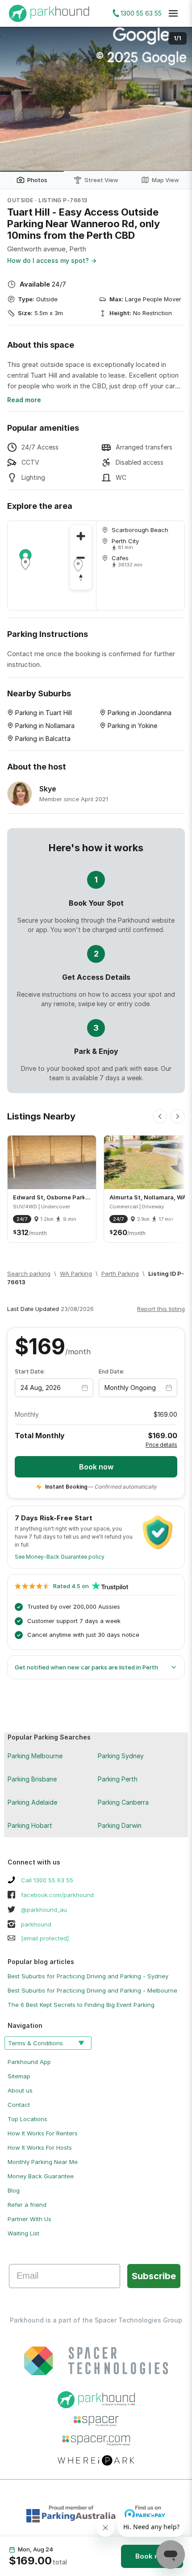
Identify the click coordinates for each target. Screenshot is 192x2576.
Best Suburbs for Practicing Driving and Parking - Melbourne (92, 1990)
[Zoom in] (81, 536)
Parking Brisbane (32, 1779)
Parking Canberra (123, 1802)
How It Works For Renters (43, 2133)
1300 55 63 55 (141, 13)
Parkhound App (29, 2062)
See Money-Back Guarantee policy (60, 1557)
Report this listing (161, 1309)
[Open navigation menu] (173, 13)
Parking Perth (118, 1779)
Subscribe (154, 2276)
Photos (37, 180)
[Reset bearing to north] (81, 579)
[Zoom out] (81, 558)
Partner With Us (29, 2219)
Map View (165, 180)
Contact (19, 2105)
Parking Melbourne (35, 1756)
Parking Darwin (120, 1825)
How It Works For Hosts (40, 2147)
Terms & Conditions (35, 2043)
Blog (14, 2190)
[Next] (178, 1116)
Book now (152, 2556)
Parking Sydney (121, 1756)
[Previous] (160, 1116)
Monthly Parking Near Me (43, 2162)
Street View (101, 180)
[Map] (52, 566)
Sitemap (19, 2076)
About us (20, 2090)
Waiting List (23, 2233)
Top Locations (27, 2119)
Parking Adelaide (32, 1802)
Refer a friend (27, 2205)
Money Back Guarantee (41, 2176)
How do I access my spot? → (52, 260)
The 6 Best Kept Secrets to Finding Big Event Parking (81, 2005)
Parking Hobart (30, 1825)
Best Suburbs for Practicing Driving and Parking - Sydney (88, 1976)
